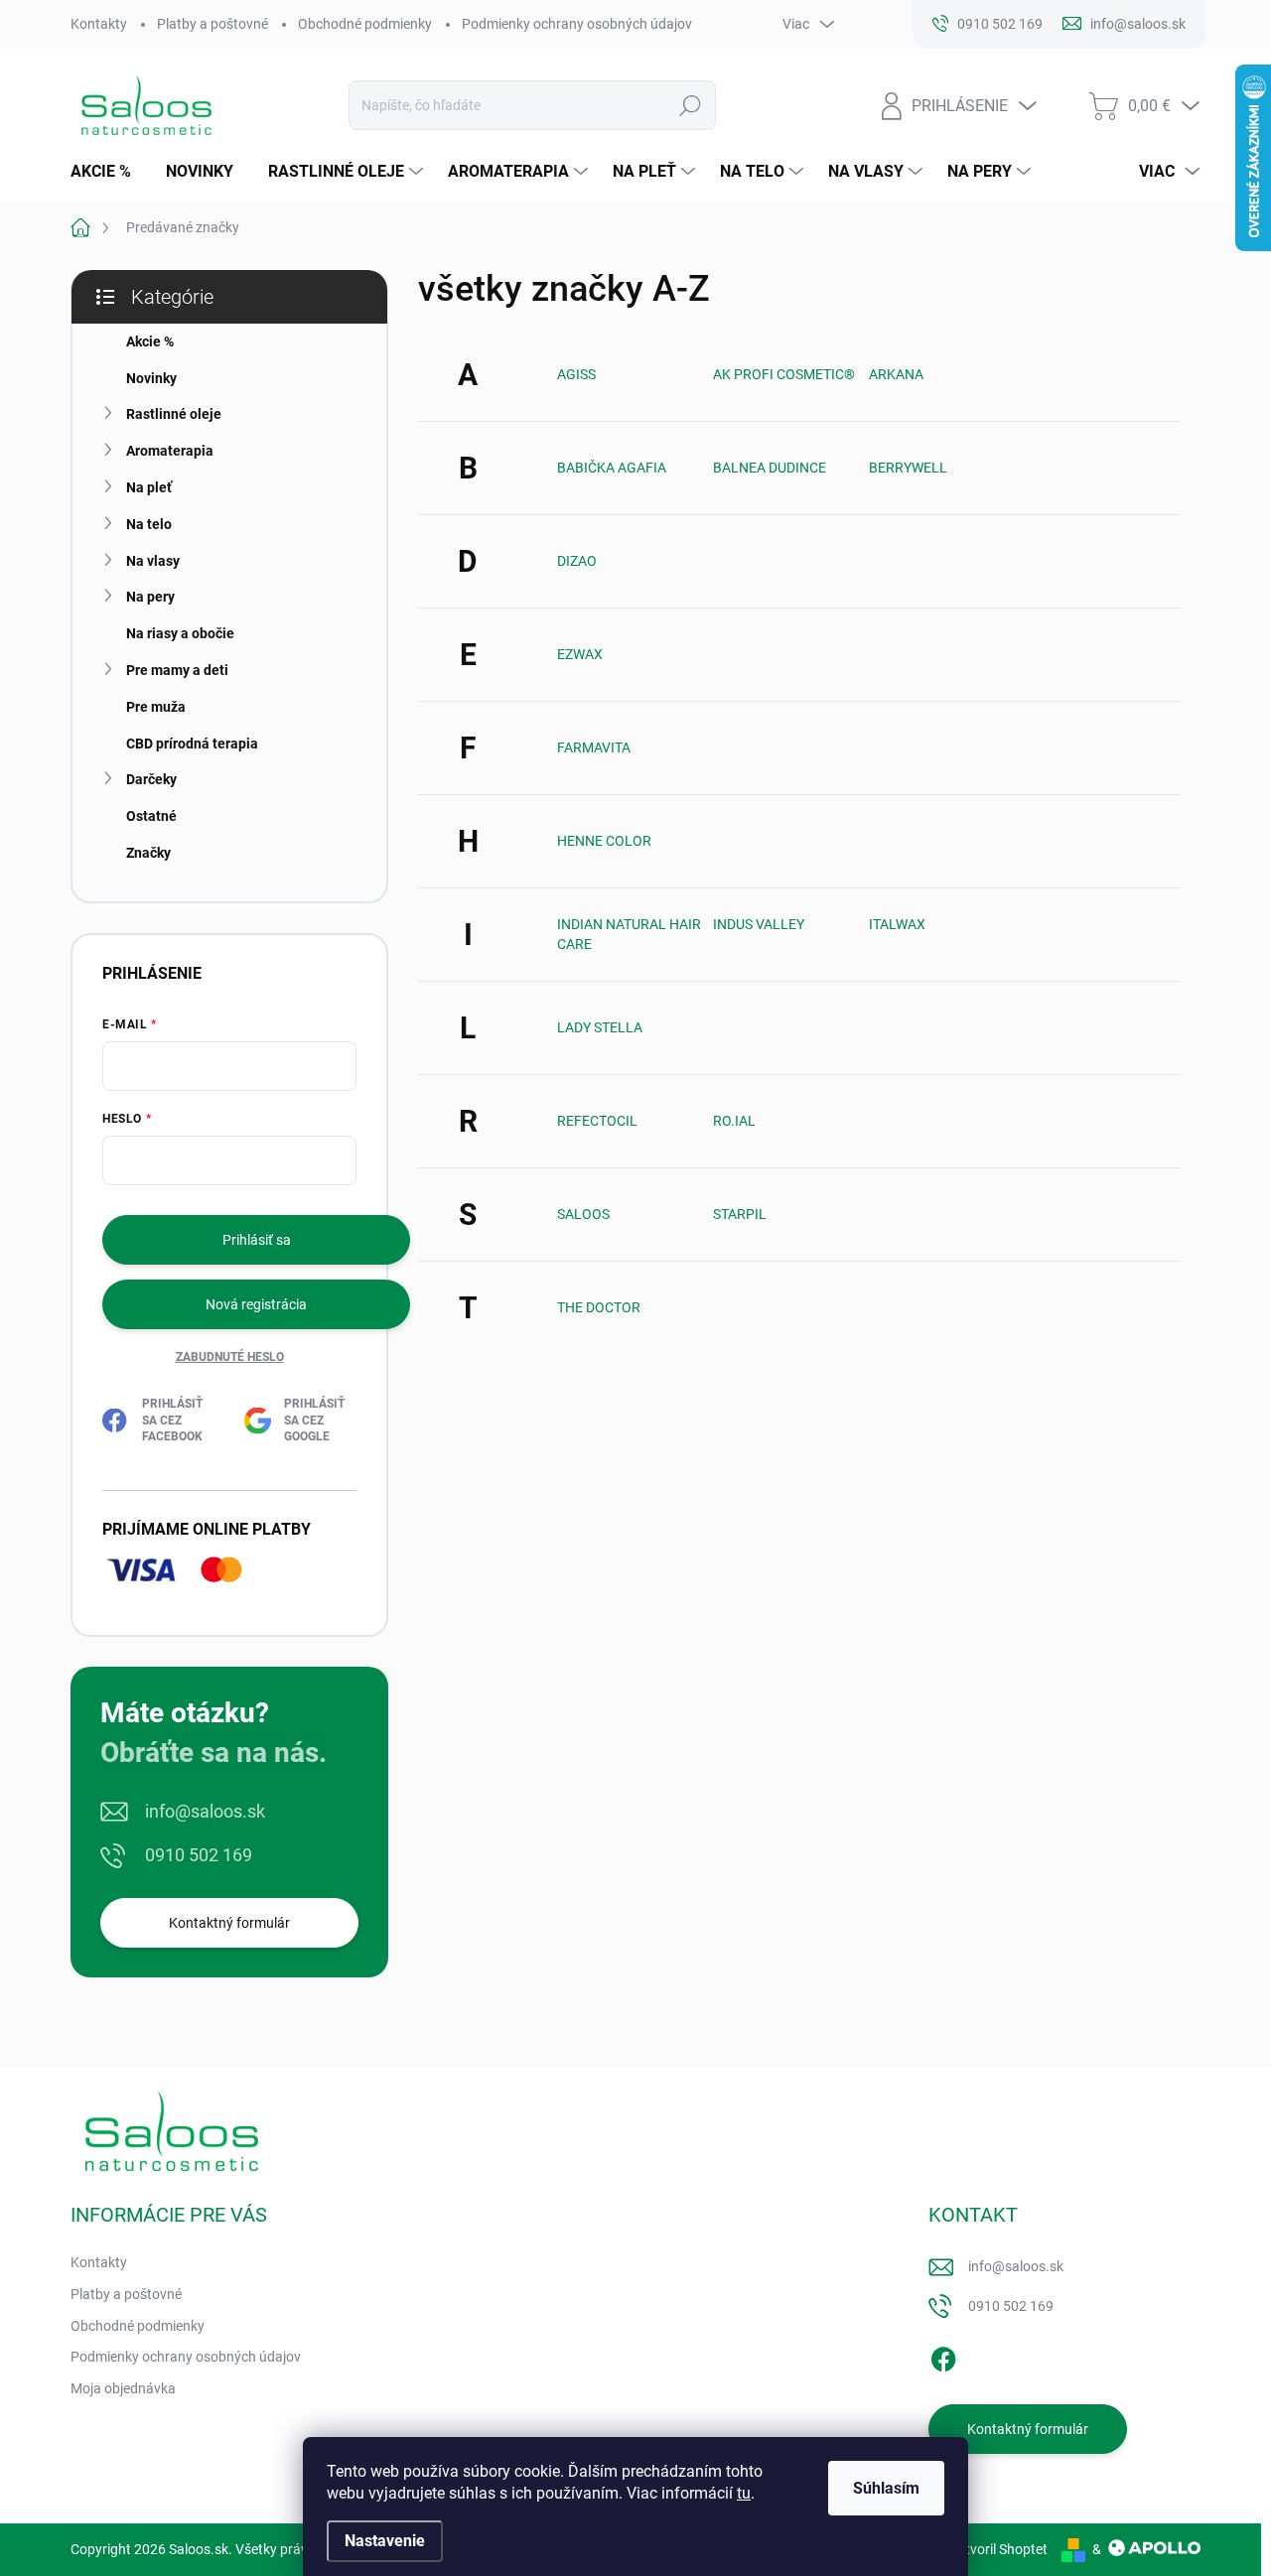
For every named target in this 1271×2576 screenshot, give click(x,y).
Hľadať (691, 105)
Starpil (740, 1214)
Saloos (583, 1214)
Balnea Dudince (770, 468)
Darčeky (151, 779)
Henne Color (604, 841)
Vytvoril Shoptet (998, 2549)
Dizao (577, 561)
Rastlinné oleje (174, 414)
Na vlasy (153, 561)
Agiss (576, 374)
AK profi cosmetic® (784, 374)
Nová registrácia (256, 1304)
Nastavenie (385, 2541)
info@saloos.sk (205, 1811)
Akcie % (150, 341)
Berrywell (908, 468)
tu (744, 2493)
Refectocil (597, 1121)
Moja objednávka (123, 2388)
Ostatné (151, 816)
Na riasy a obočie (180, 633)
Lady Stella (600, 1027)
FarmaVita (594, 747)
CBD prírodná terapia (192, 744)
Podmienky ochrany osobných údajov (577, 24)
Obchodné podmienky (365, 24)
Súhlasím (886, 2488)
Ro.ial (734, 1121)
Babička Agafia (612, 468)
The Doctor (599, 1307)
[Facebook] (943, 2357)
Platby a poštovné (212, 24)
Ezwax (580, 654)
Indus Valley (759, 924)
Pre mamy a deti (177, 670)
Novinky (151, 378)
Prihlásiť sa (257, 1240)
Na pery (150, 597)
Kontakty (99, 24)
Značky (148, 853)
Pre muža (156, 707)
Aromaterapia (170, 451)
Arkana (896, 374)
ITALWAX (897, 924)
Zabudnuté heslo (230, 1357)
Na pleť (149, 487)
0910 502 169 (199, 1855)
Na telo (149, 524)
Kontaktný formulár (229, 1923)
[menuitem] (108, 172)
